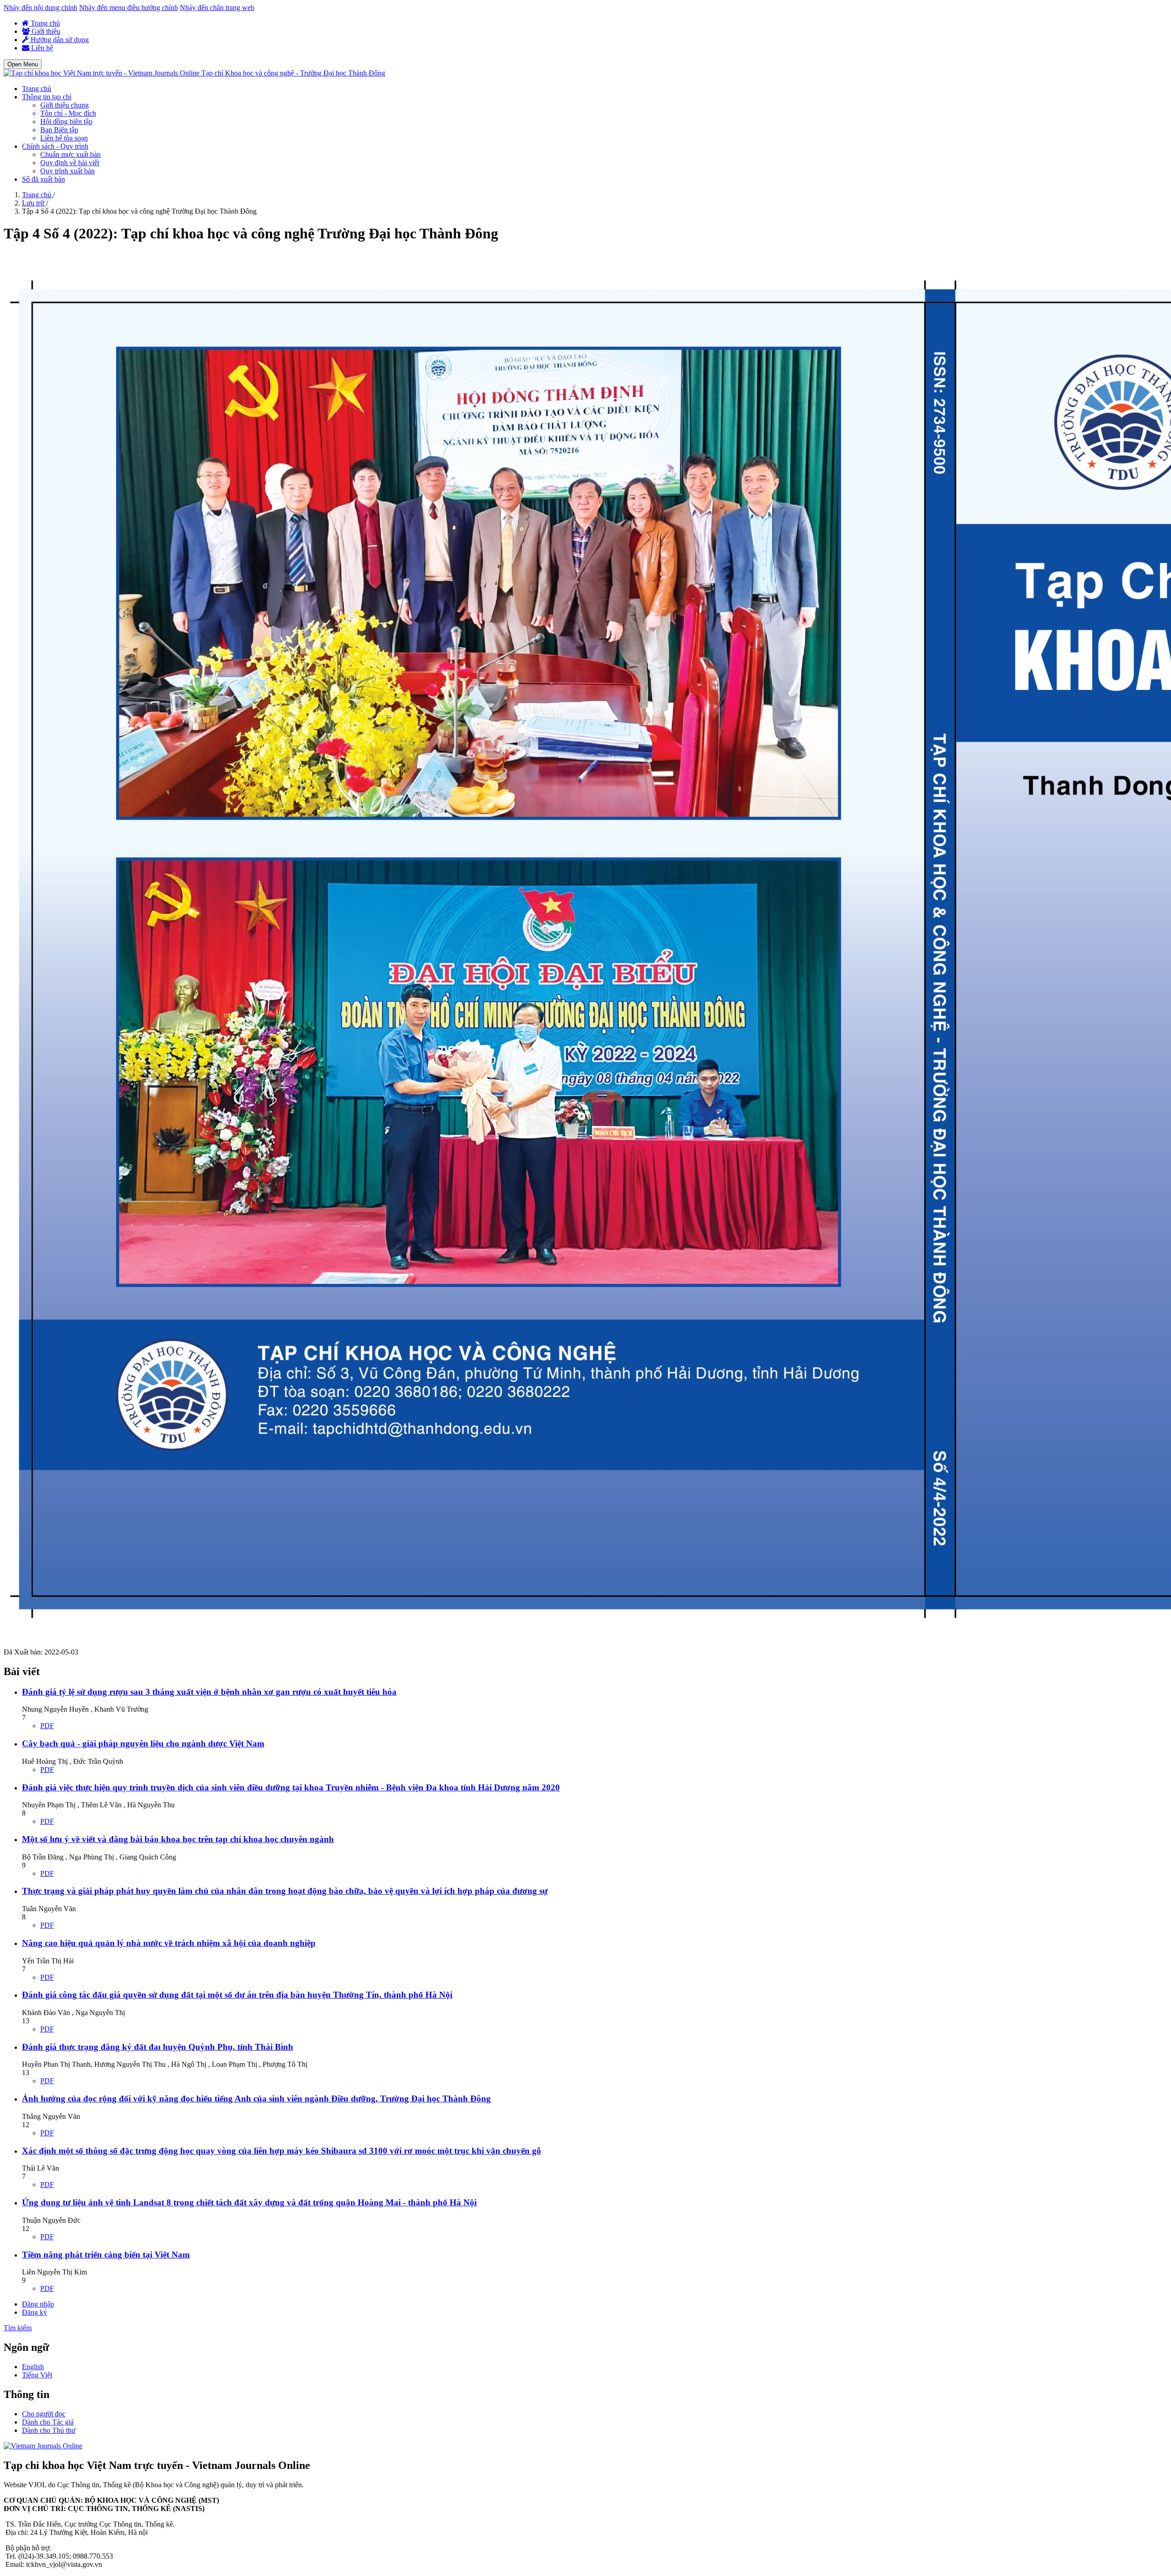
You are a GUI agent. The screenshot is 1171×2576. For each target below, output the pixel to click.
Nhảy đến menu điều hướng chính (129, 8)
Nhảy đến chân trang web (217, 8)
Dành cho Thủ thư (49, 2430)
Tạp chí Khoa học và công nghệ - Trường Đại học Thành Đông (293, 73)
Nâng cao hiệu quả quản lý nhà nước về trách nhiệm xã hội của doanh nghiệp (169, 1943)
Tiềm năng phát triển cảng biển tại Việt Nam (106, 2255)
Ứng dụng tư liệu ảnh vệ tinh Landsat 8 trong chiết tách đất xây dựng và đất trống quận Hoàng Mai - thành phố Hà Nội (249, 2202)
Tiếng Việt (37, 2375)
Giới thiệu (45, 31)
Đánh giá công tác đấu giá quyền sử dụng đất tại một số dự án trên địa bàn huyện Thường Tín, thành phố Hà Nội (237, 1995)
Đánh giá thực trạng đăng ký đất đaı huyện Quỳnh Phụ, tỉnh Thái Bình (158, 2047)
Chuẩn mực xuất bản (70, 154)
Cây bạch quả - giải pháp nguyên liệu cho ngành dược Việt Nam (143, 1743)
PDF (47, 1726)
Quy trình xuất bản (67, 171)
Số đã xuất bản (43, 179)
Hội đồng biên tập (66, 121)
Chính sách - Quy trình (55, 146)
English (33, 2367)
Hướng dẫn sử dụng (59, 40)
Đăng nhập (38, 2304)
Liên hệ (41, 48)
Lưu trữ (34, 203)
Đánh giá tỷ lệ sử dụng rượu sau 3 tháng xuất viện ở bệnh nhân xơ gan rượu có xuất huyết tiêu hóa (209, 1692)
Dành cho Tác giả (48, 2422)
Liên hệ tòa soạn (64, 138)
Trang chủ (44, 23)
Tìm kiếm (18, 2328)
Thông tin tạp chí (47, 97)
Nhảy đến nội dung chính (40, 8)
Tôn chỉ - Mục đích (68, 113)
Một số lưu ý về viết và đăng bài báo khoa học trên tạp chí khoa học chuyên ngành (178, 1839)
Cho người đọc (44, 2414)
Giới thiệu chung (64, 105)
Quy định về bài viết (70, 163)
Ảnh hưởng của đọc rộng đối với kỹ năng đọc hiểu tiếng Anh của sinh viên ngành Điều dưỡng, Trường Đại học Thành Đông (256, 2099)
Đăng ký (35, 2312)
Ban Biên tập (59, 130)
